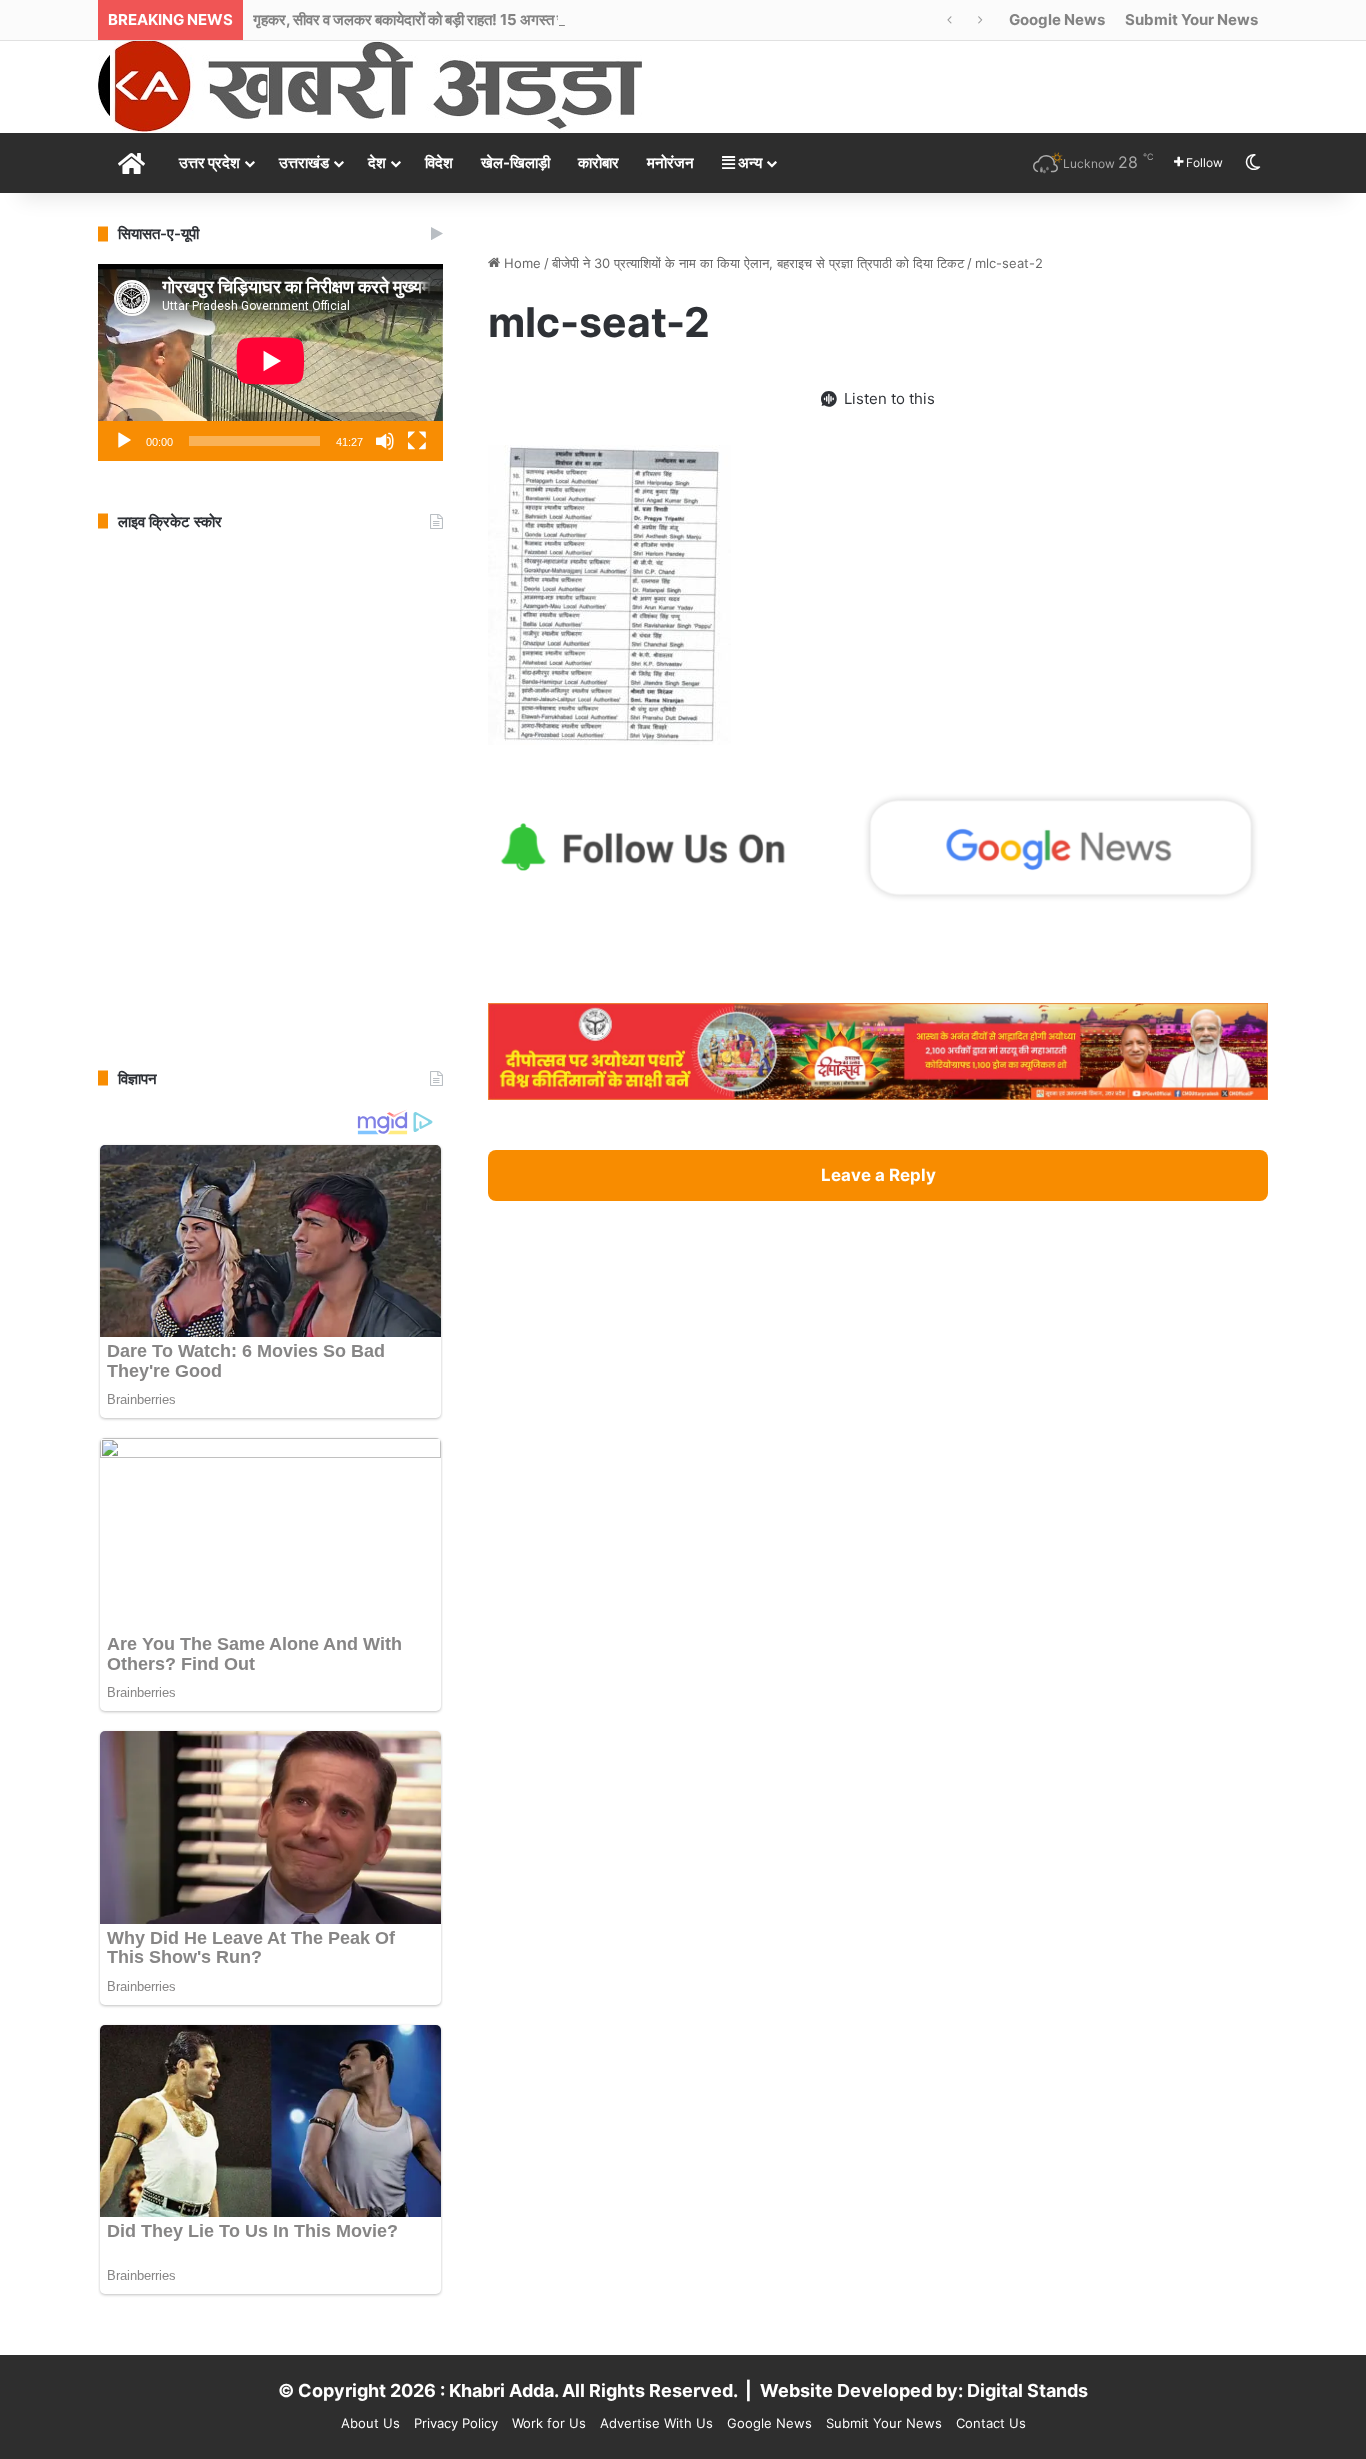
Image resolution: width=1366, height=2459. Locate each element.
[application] (270, 362)
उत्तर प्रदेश (209, 162)
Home (520, 263)
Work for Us (549, 2423)
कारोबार (598, 162)
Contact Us (991, 2423)
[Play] (124, 441)
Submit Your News (1191, 19)
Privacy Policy (456, 2423)
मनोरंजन (670, 162)
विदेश (439, 162)
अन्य (748, 162)
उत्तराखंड (304, 162)
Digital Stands (1027, 2390)
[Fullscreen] (417, 441)
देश (377, 162)
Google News (1057, 19)
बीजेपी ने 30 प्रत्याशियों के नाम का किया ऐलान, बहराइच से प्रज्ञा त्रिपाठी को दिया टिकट (758, 263)
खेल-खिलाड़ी (515, 162)
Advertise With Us (656, 2423)
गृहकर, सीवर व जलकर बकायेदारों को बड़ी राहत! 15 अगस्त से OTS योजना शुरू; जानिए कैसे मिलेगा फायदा (526, 19)
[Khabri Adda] (370, 85)
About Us (370, 2423)
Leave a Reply (878, 1175)
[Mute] (385, 441)
